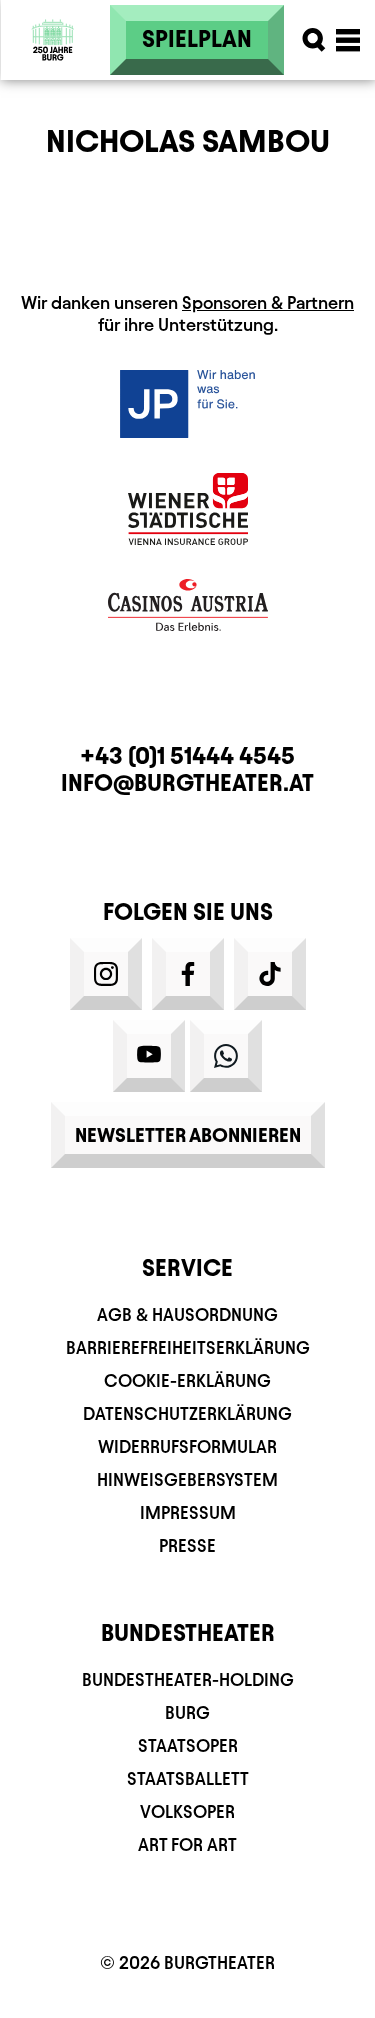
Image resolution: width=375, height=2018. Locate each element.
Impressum (188, 1512)
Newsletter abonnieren (188, 1135)
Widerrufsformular (187, 1446)
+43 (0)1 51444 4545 (187, 756)
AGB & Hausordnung (187, 1314)
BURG (187, 1712)
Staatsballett (188, 1778)
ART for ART (187, 1844)
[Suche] (314, 40)
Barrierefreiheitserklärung (188, 1347)
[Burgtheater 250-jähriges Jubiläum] (53, 40)
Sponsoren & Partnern (268, 302)
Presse (187, 1545)
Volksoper (187, 1811)
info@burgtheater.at (187, 783)
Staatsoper (188, 1745)
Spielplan (197, 39)
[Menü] (348, 40)
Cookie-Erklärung (187, 1380)
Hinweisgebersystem (187, 1479)
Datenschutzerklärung (187, 1413)
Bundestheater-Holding (188, 1679)
